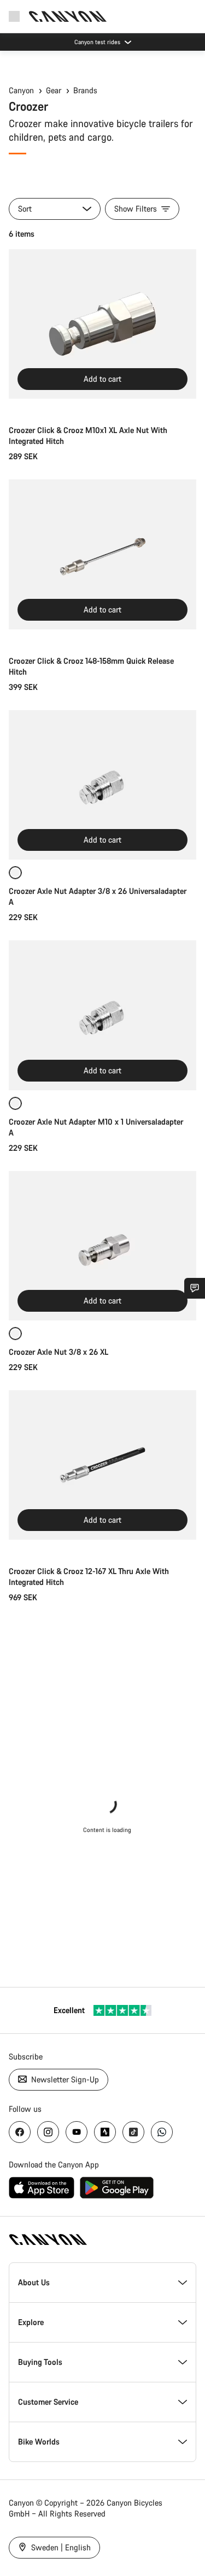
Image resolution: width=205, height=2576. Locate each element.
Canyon (21, 90)
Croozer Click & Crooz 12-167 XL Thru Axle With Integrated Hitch (89, 1577)
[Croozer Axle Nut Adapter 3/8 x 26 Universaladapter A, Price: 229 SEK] (102, 785)
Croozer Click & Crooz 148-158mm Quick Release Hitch (91, 666)
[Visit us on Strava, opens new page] (105, 2132)
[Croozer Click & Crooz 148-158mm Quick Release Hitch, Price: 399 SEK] (102, 554)
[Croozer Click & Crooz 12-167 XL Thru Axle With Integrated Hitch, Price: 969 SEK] (102, 1465)
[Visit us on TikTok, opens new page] (133, 2132)
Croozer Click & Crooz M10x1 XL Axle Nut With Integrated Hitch (88, 436)
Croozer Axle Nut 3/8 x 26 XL (58, 1352)
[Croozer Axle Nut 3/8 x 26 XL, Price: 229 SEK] (102, 1246)
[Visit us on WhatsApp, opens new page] (162, 2132)
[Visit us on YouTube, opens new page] (77, 2132)
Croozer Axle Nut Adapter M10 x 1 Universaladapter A (96, 1127)
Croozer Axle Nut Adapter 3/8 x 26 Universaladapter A (98, 896)
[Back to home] (68, 16)
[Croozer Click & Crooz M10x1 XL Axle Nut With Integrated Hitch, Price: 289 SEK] (102, 324)
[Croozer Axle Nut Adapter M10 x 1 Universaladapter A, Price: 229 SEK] (102, 1015)
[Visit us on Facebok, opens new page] (20, 2132)
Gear (54, 90)
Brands (85, 90)
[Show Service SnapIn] (195, 1288)
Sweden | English (60, 2547)
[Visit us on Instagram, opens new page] (48, 2132)
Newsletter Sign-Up (64, 2079)
